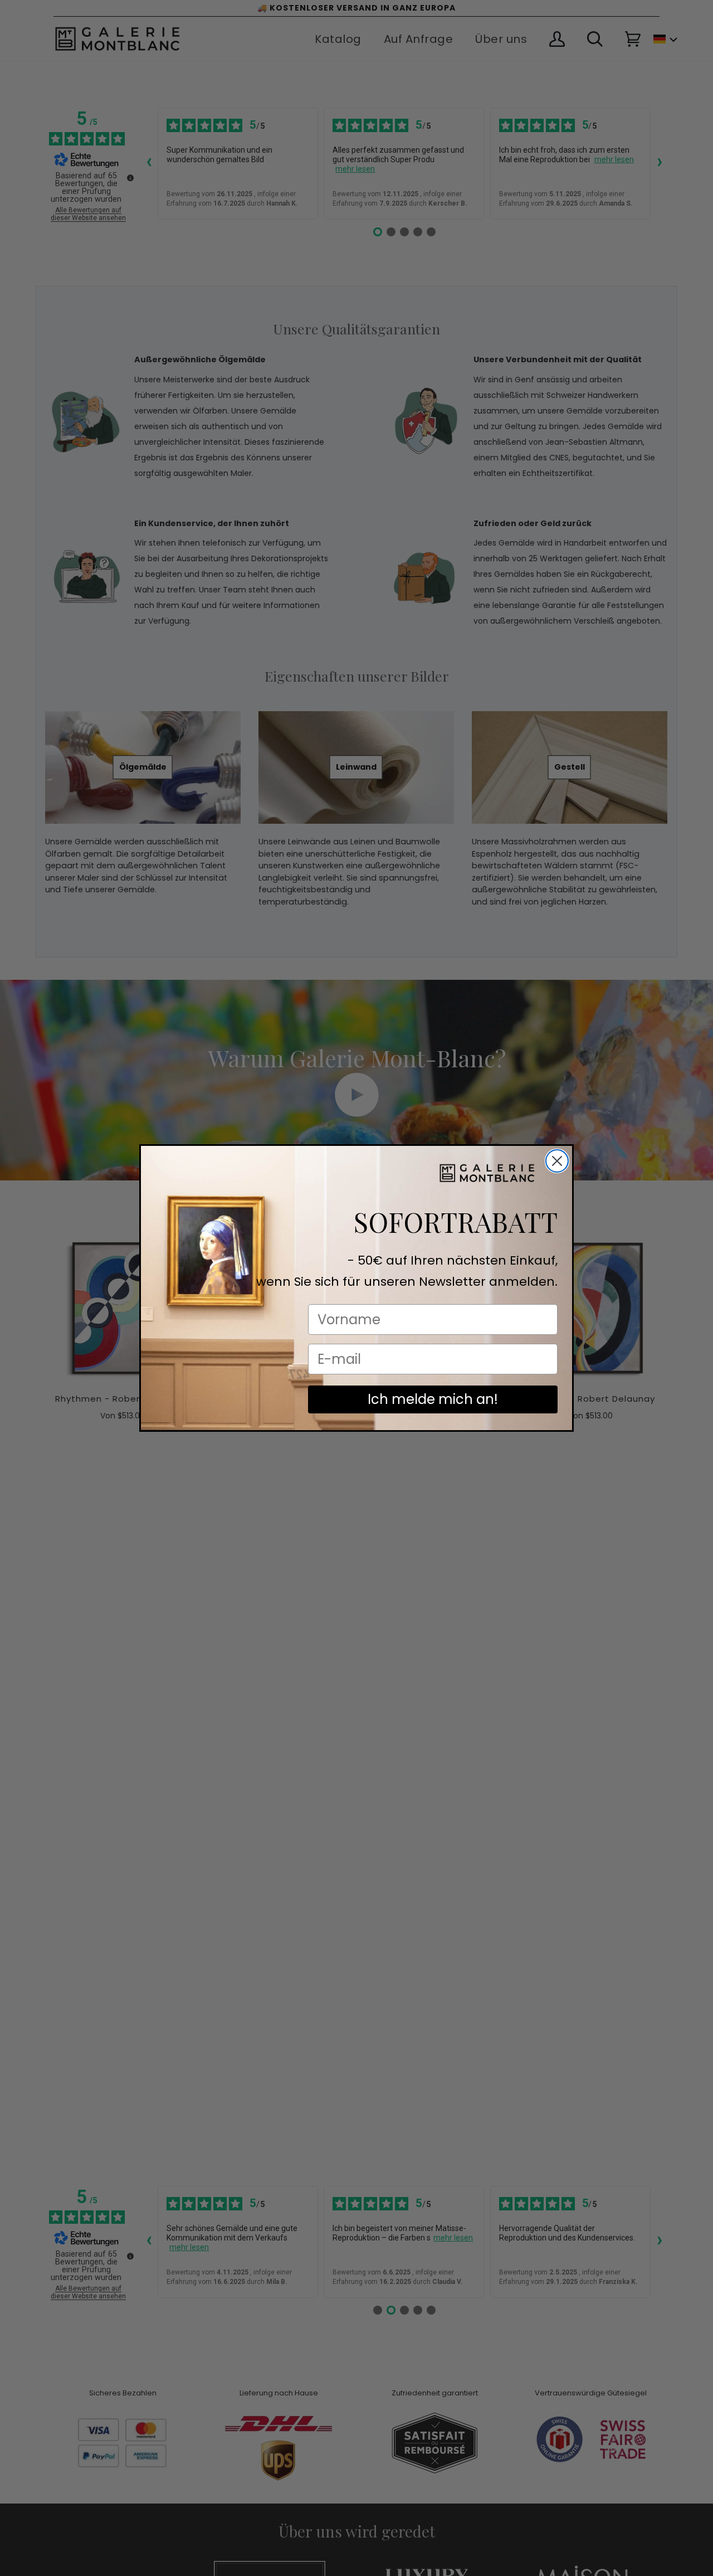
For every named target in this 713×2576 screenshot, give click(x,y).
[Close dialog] (557, 1161)
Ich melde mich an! (433, 1399)
